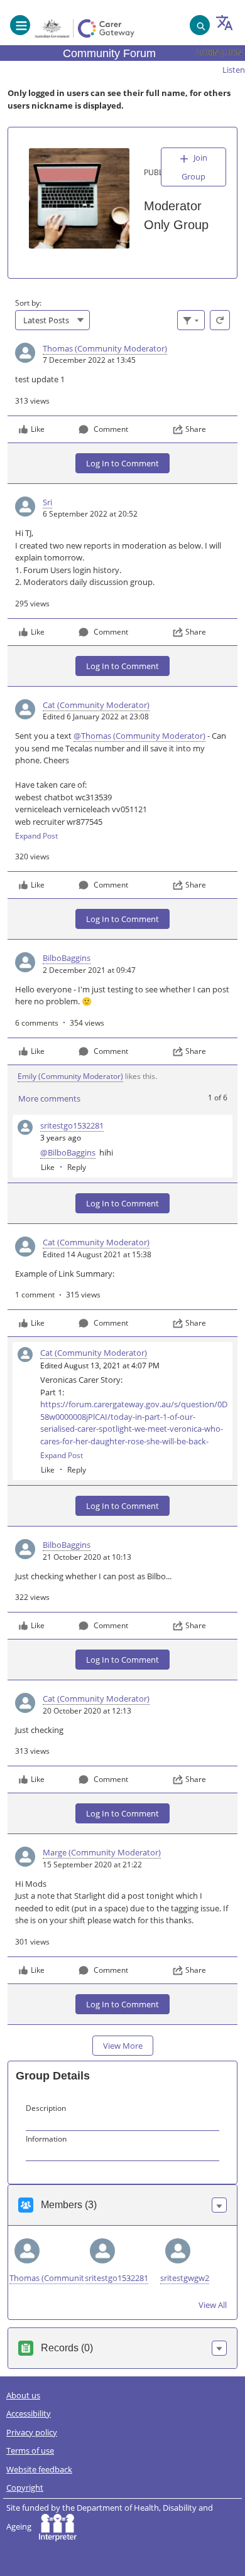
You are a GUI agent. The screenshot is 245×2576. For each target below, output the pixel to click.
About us (23, 2395)
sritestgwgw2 (185, 2278)
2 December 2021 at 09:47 (89, 970)
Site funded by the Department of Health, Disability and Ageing (110, 2517)
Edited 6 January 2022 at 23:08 (96, 716)
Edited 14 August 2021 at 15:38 (97, 1254)
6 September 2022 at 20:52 (90, 514)
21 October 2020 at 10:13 (87, 1557)
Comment (111, 429)
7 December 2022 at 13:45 (89, 360)
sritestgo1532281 (117, 2278)
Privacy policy (32, 2432)
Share (196, 429)
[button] (219, 2205)
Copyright (25, 2487)
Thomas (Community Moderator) (72, 2278)
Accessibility (29, 2413)
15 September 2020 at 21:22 (92, 1865)
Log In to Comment (122, 463)
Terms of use (30, 2450)
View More (123, 2046)
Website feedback (39, 2469)
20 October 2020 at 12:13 (87, 1711)
